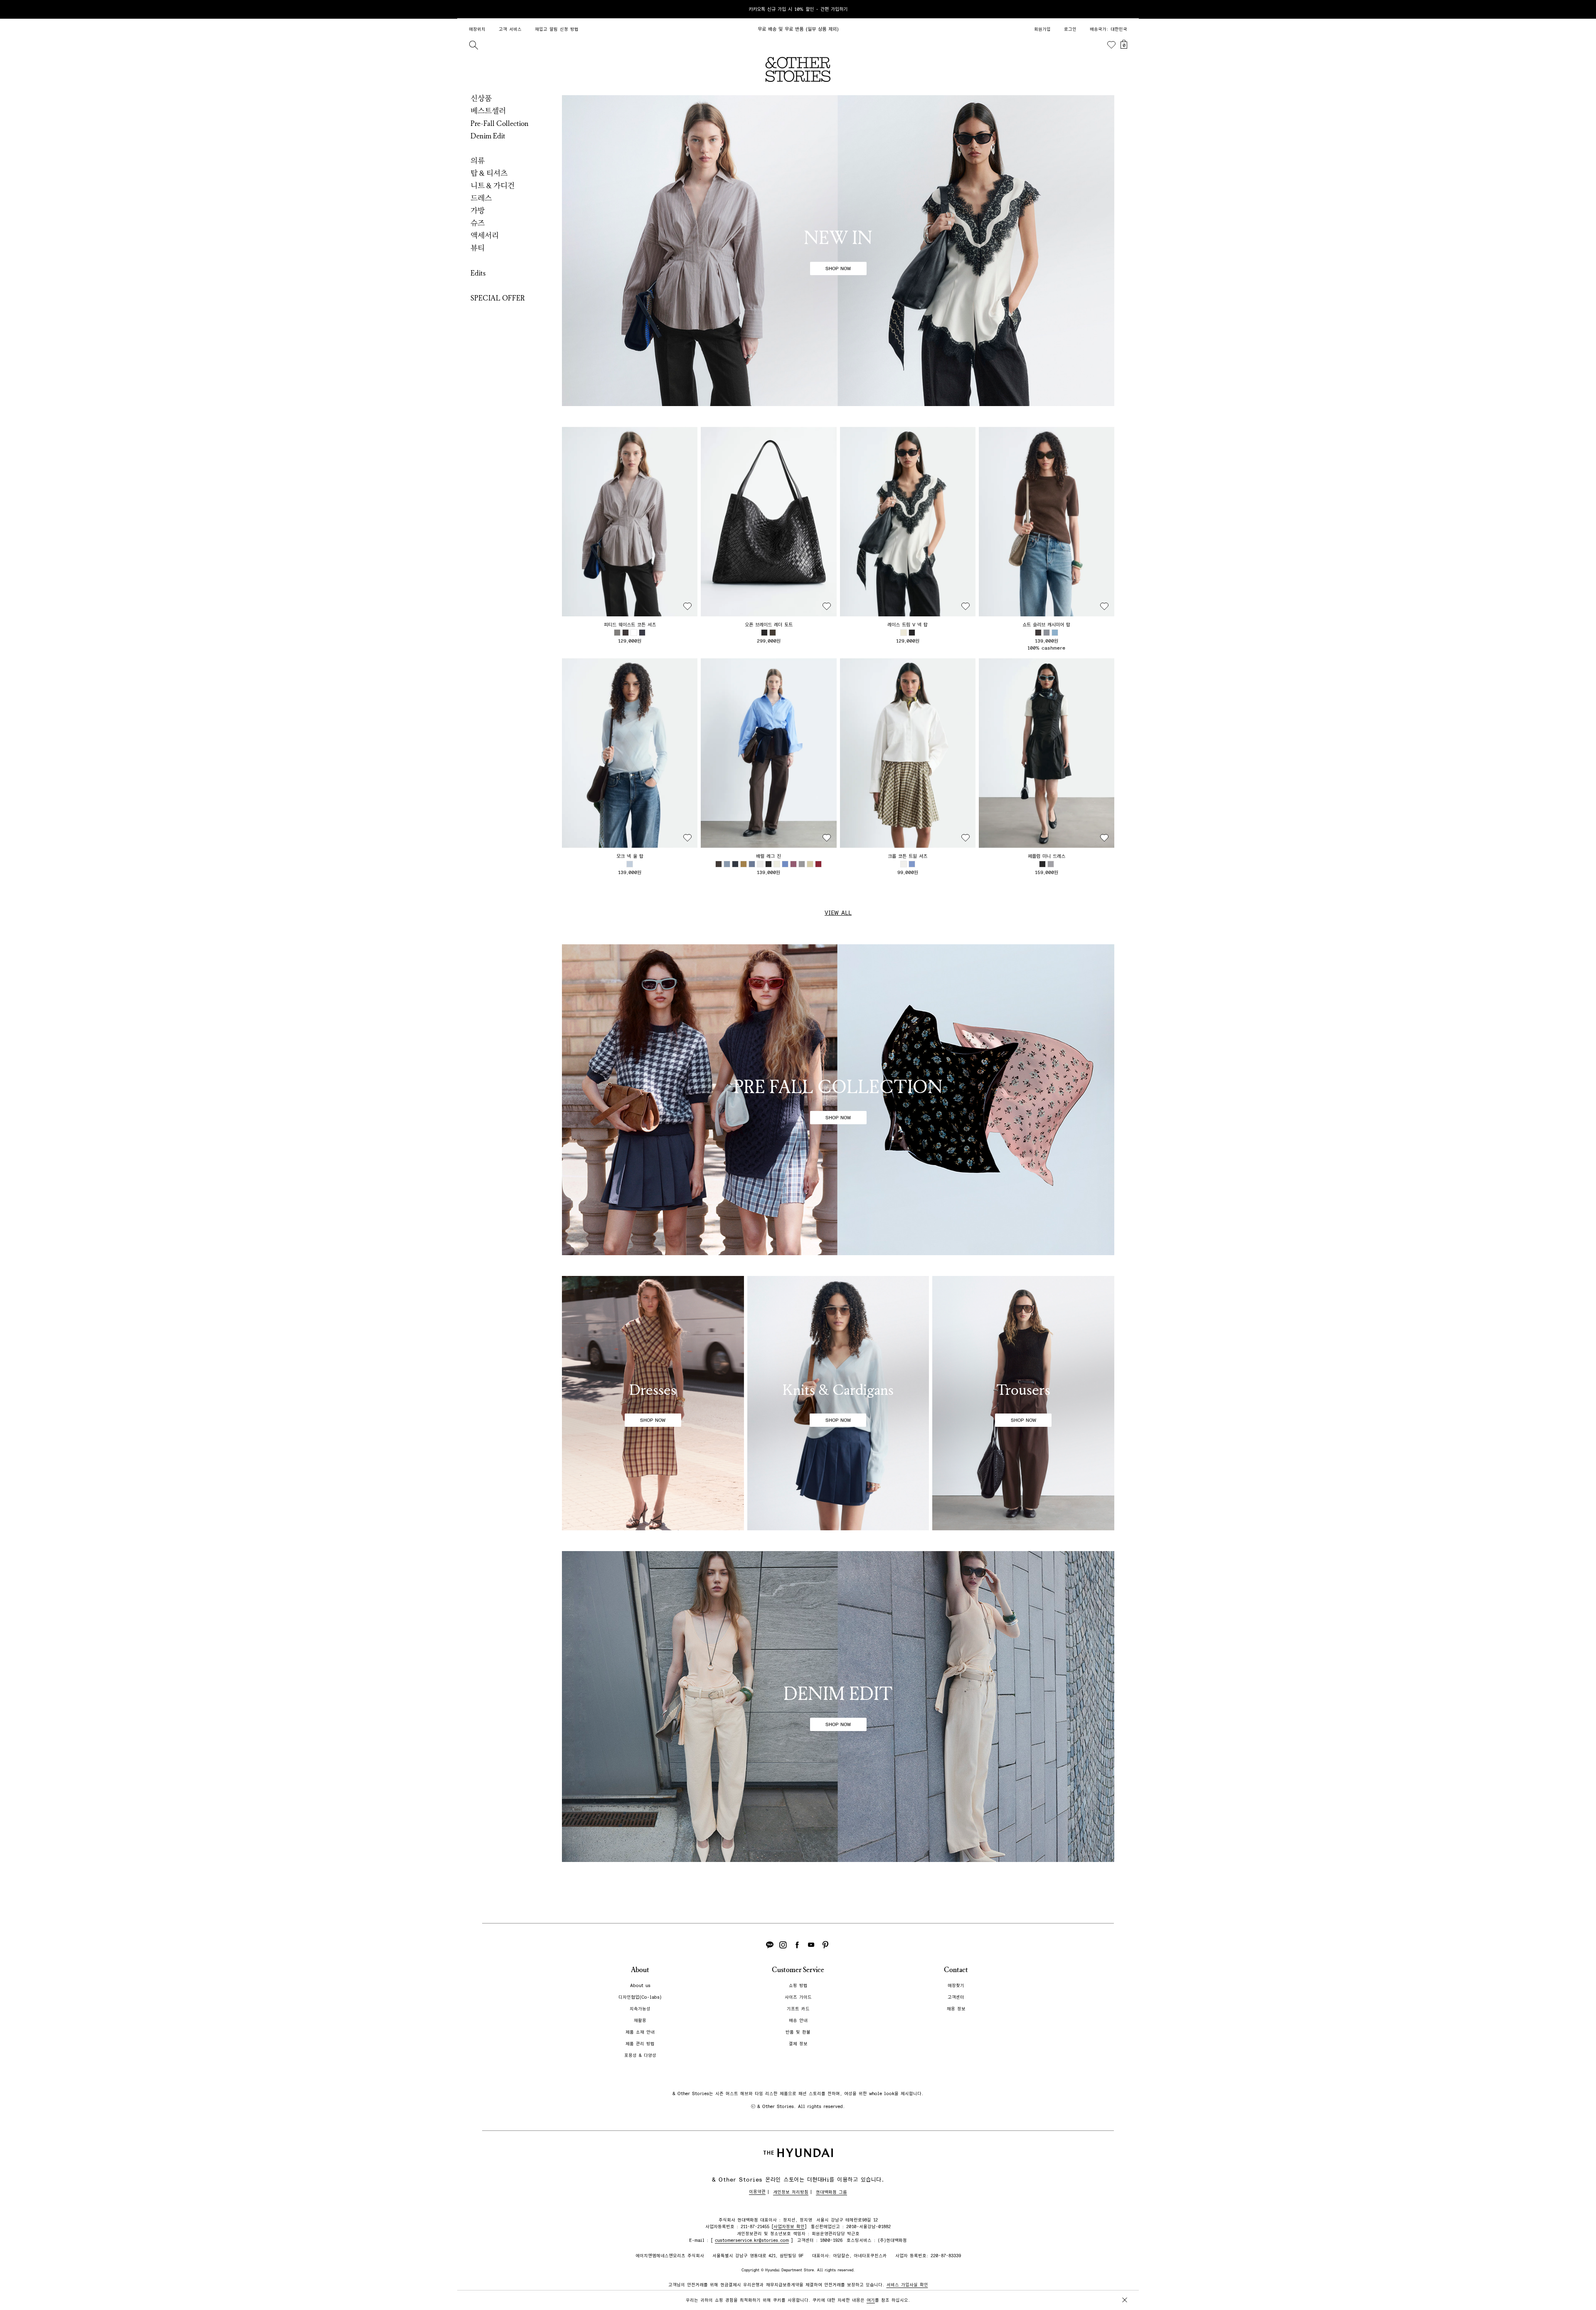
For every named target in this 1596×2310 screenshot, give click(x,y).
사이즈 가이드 (798, 1997)
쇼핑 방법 (798, 1986)
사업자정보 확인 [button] (789, 2227)
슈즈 (478, 223)
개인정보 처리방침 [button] (791, 2192)
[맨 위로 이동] (1123, 2278)
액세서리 (485, 236)
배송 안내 (798, 2021)
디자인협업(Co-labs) (640, 1997)
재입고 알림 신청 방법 (557, 29)
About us (640, 1986)
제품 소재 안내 (640, 2032)
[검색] (473, 45)
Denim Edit (488, 136)
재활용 (640, 2021)
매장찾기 (956, 1986)
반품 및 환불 (798, 2032)
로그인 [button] (1070, 29)
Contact (956, 1970)
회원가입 (1042, 29)
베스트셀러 (488, 111)
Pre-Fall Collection (500, 123)
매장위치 (477, 29)
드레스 (481, 198)
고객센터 (956, 1997)
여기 (871, 2300)
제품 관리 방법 (640, 2044)
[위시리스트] (1111, 45)
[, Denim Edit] (838, 1707)
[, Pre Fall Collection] (838, 1100)
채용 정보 (956, 2009)
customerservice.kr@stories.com (752, 2240)
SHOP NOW (838, 268)
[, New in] (838, 251)
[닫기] (1125, 9)
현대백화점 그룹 (831, 2192)
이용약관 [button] (757, 2192)
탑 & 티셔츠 (489, 173)
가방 (478, 211)
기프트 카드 (798, 2009)
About (640, 1970)
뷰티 (478, 248)
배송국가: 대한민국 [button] (1108, 29)
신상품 (481, 99)
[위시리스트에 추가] (687, 606)
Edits (478, 273)
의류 (478, 161)
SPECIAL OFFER (498, 298)
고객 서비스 (510, 29)
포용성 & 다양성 (640, 2055)
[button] (630, 522)
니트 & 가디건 (493, 186)
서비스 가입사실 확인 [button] (907, 2285)
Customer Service (798, 1970)
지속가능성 (640, 2009)
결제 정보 (798, 2044)
